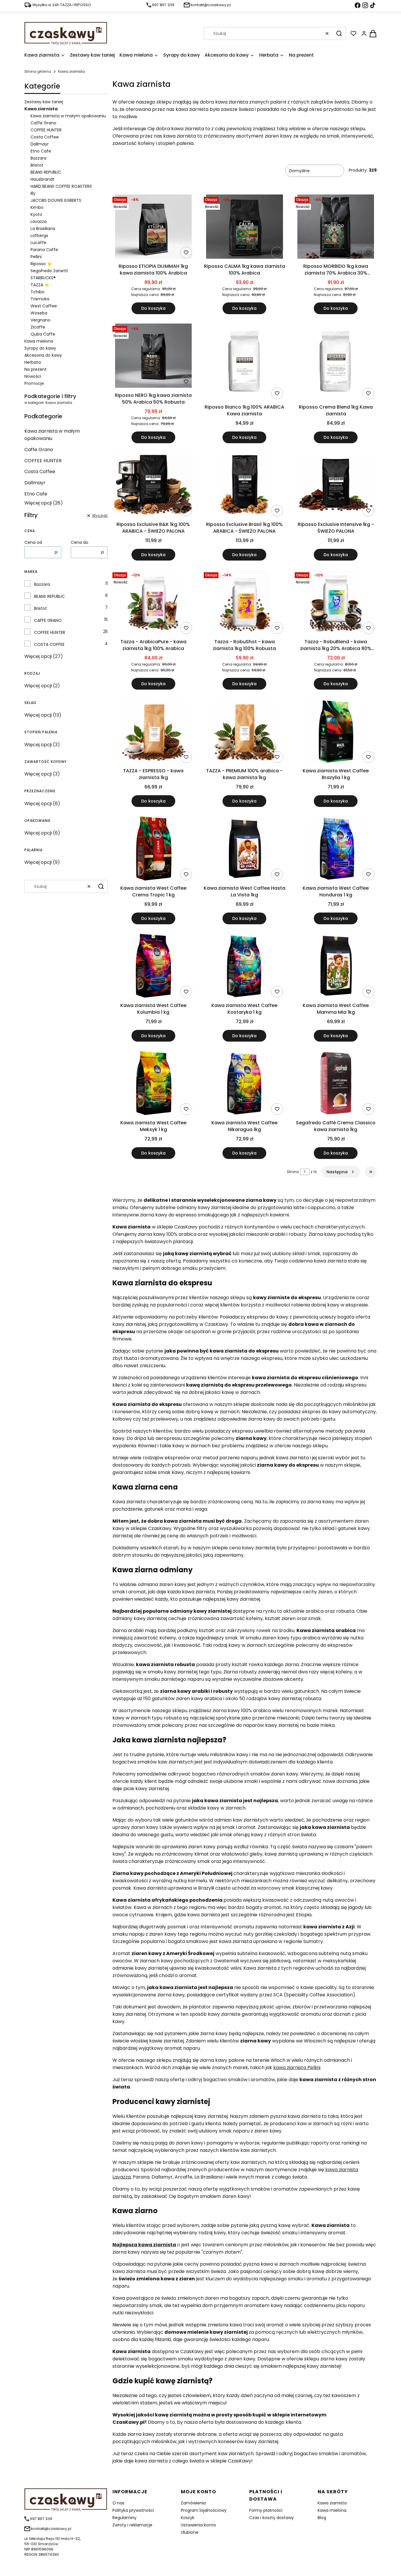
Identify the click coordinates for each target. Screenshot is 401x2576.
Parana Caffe (44, 250)
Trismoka (40, 299)
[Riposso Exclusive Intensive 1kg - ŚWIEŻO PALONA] (336, 486)
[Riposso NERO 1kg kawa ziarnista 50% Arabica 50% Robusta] (153, 357)
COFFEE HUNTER (46, 130)
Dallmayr (40, 144)
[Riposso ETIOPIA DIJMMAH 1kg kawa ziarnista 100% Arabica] (153, 228)
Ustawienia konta (198, 2525)
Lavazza (39, 221)
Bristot (37, 165)
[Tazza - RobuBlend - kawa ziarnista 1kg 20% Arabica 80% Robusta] (336, 603)
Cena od (33, 542)
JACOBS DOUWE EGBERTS (56, 200)
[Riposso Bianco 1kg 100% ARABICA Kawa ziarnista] (244, 363)
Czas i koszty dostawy (272, 2518)
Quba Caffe (43, 334)
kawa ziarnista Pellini (297, 2068)
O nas (118, 2503)
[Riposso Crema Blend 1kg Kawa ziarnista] (336, 363)
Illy (33, 193)
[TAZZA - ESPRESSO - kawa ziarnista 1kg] (153, 732)
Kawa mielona (39, 341)
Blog (322, 2518)
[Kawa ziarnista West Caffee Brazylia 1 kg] (336, 732)
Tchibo (38, 292)
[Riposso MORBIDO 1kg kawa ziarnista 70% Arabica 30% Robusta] (336, 228)
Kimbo (37, 207)
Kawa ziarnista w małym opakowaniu (68, 116)
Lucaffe (38, 243)
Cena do (80, 542)
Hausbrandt (42, 179)
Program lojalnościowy (204, 2510)
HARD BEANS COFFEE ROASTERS (61, 186)
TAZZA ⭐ (40, 285)
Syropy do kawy (40, 348)
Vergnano (41, 320)
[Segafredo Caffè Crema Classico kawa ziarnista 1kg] (336, 1084)
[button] (339, 33)
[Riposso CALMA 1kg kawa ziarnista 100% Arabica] (244, 228)
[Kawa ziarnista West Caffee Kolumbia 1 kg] (153, 967)
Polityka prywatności (133, 2510)
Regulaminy (124, 2518)
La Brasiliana (43, 229)
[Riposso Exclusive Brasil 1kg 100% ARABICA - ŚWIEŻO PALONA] (245, 486)
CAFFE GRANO (48, 620)
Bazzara (38, 158)
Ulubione (190, 2532)
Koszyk (188, 2518)
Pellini (36, 257)
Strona (293, 1172)
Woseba (39, 313)
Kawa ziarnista (332, 2503)
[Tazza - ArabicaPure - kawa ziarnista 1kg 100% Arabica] (153, 603)
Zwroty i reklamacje (132, 2525)
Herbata (33, 362)
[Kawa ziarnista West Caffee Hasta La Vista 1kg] (245, 849)
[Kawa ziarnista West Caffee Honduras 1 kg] (336, 849)
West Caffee (44, 306)
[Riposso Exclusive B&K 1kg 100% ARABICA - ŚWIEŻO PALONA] (153, 486)
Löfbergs (39, 236)
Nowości (33, 376)
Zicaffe (38, 327)
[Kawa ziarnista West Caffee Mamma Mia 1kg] (336, 967)
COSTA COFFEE (49, 644)
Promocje (34, 383)
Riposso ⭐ (41, 264)
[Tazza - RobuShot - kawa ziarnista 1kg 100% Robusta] (244, 603)
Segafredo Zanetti (49, 271)
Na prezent (36, 369)
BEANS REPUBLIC (46, 172)
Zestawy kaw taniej (44, 102)
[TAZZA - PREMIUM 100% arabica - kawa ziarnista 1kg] (244, 732)
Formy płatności (266, 2510)
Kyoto (36, 214)
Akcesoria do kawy (43, 355)
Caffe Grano (43, 123)
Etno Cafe (41, 151)
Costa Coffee (45, 137)
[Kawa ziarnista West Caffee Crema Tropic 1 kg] (153, 849)
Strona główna (38, 71)
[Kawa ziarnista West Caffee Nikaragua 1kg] (245, 1084)
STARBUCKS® (43, 278)
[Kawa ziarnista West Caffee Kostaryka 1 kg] (245, 967)
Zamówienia (193, 2503)
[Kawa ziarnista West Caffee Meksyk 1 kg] (153, 1084)
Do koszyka (153, 308)
